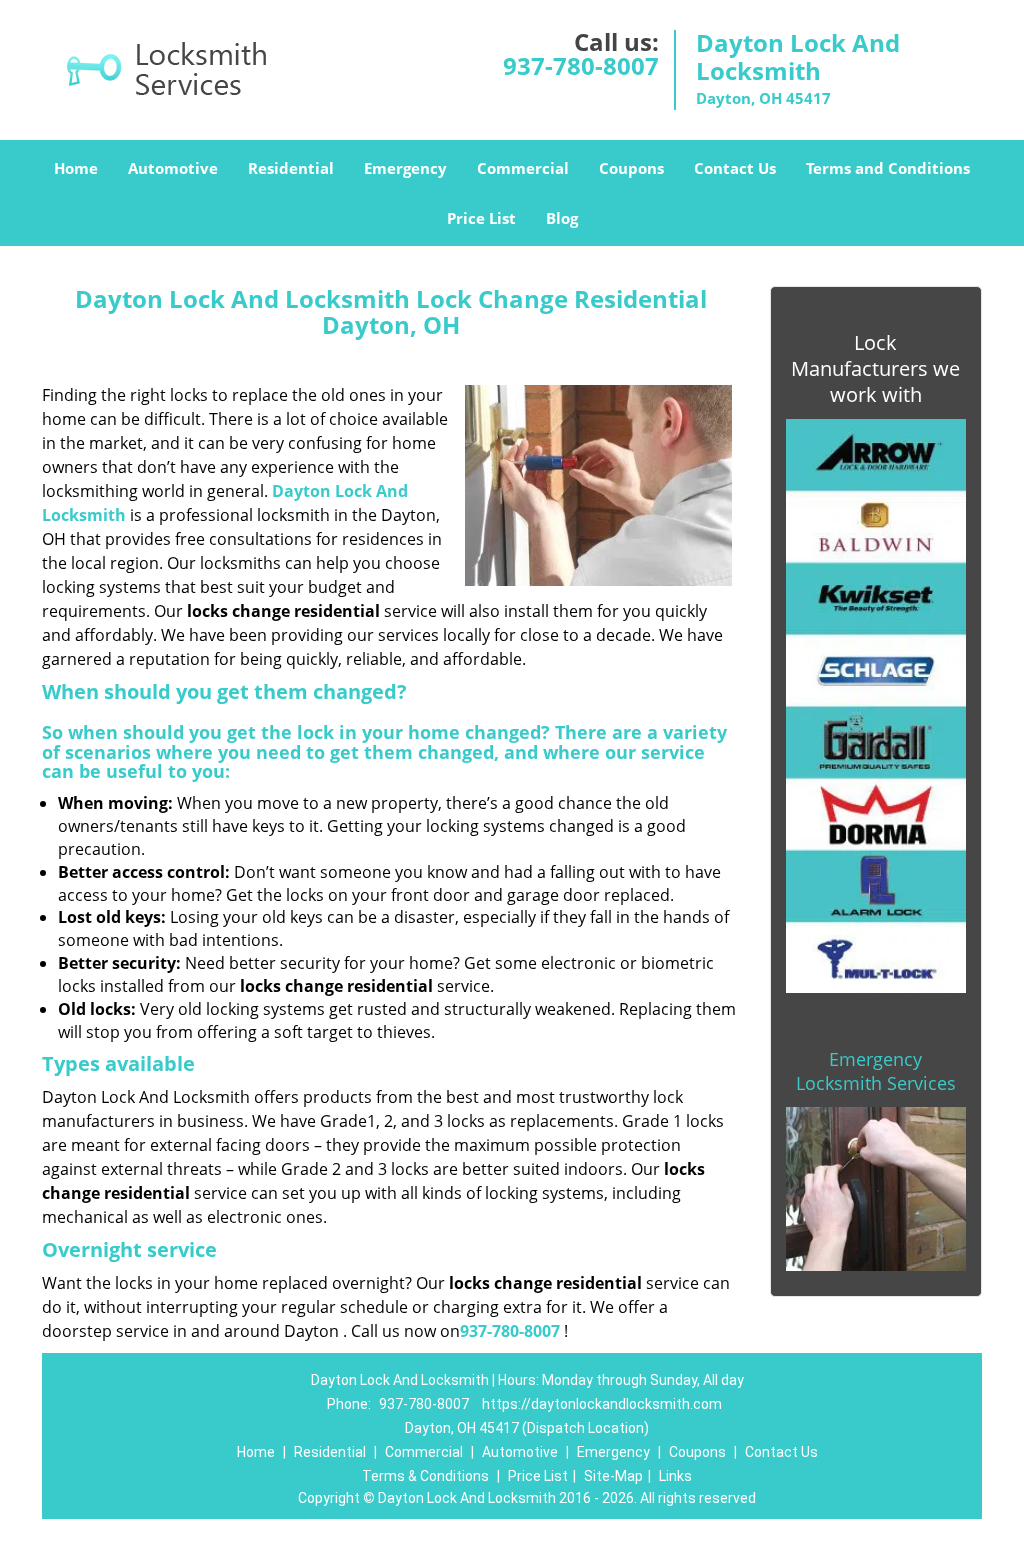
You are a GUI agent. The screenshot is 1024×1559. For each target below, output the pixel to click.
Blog (562, 218)
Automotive (173, 168)
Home (76, 168)
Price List (481, 218)
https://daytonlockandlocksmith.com (602, 1404)
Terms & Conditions (425, 1476)
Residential (291, 168)
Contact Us (735, 168)
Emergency (405, 168)
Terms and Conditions (888, 168)
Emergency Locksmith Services (876, 1071)
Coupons (631, 168)
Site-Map (613, 1476)
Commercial (523, 168)
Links (675, 1476)
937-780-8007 (581, 65)
